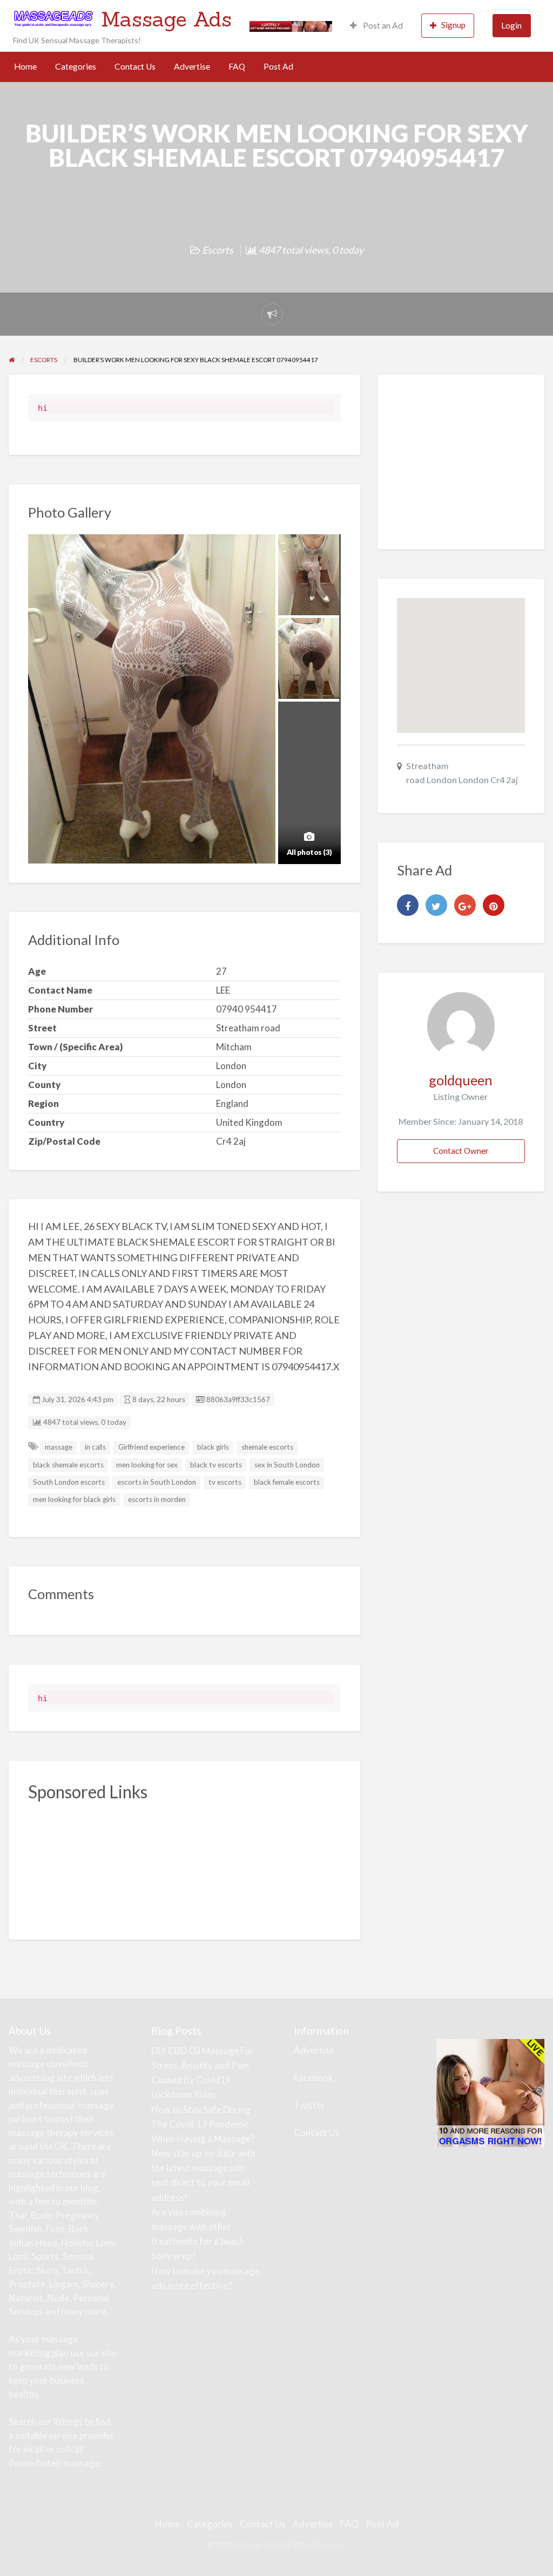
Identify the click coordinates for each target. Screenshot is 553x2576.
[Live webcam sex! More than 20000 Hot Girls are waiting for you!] (291, 25)
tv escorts (225, 1482)
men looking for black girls (74, 1499)
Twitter (309, 2105)
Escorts (218, 250)
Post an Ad (382, 25)
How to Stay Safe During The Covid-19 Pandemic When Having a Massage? (203, 2124)
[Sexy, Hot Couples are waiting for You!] (490, 2092)
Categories (76, 66)
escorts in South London (157, 1482)
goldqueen (461, 1080)
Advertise (192, 66)
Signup (453, 25)
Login (511, 25)
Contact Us (135, 66)
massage (59, 1447)
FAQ (237, 66)
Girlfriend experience (151, 1447)
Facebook (313, 2078)
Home (25, 66)
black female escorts (287, 1482)
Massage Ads (166, 19)
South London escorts (69, 1482)
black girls (213, 1447)
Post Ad (278, 66)
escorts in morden (157, 1499)
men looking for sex (147, 1465)
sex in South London (287, 1465)
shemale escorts (267, 1447)
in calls (95, 1447)
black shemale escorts (68, 1465)
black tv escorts (216, 1465)
